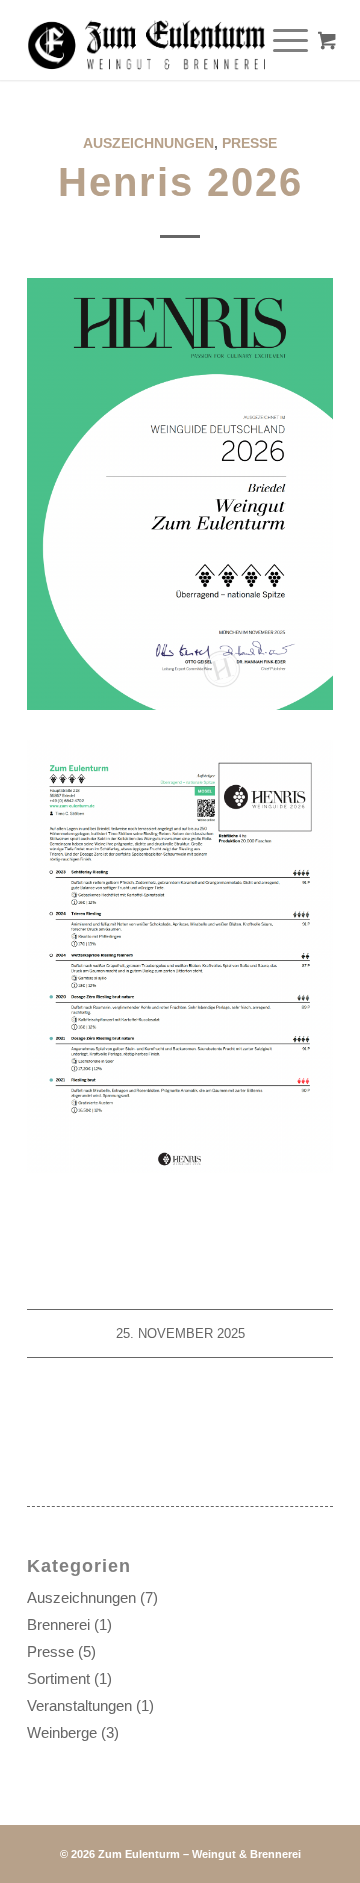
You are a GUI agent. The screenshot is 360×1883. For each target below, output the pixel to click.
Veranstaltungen (79, 1705)
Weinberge (62, 1732)
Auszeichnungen (148, 143)
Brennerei (58, 1624)
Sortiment (58, 1678)
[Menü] (280, 40)
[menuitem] (293, 40)
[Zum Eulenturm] (149, 40)
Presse (249, 143)
